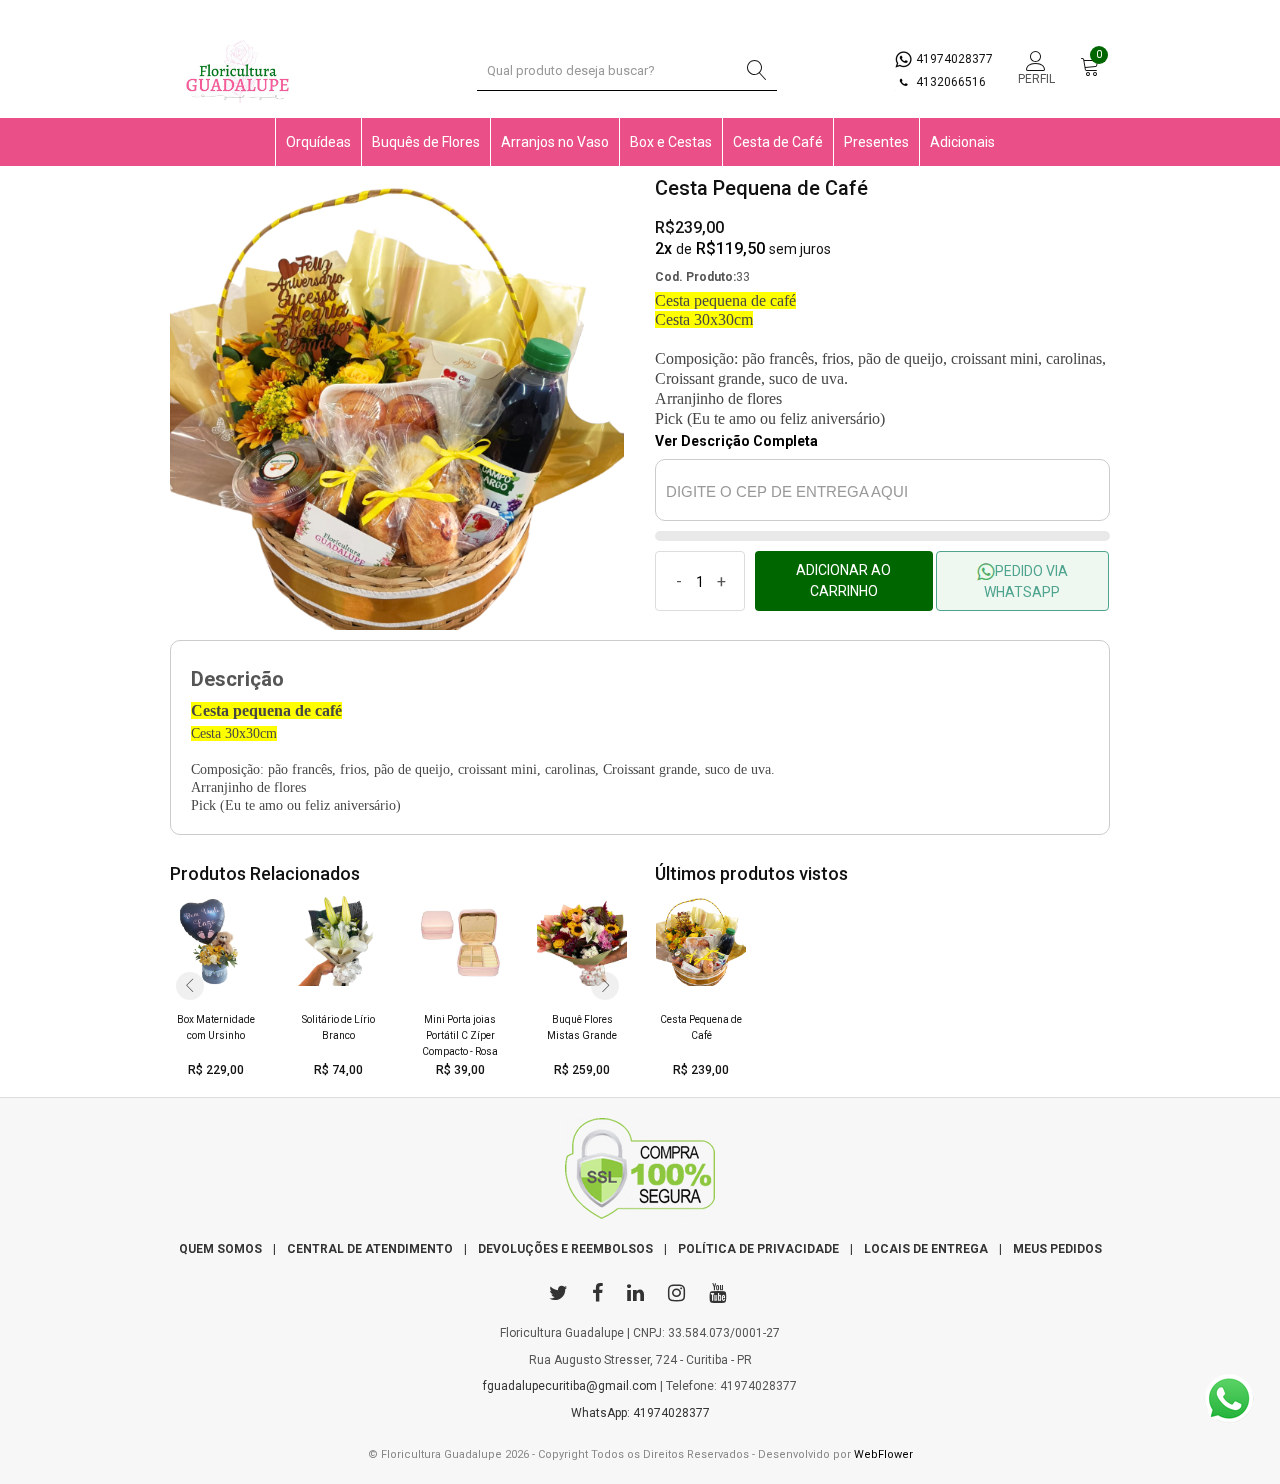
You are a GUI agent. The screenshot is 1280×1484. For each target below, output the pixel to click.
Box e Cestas (671, 142)
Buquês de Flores (426, 142)
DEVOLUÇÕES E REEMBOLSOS (565, 1249)
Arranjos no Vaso (555, 142)
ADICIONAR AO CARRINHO (843, 580)
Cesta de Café (778, 142)
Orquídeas (318, 142)
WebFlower (883, 1454)
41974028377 (953, 59)
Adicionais (962, 142)
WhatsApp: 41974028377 (640, 1413)
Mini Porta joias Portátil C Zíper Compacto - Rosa (460, 1035)
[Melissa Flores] (640, 1173)
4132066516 (949, 82)
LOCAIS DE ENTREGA (926, 1249)
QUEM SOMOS (220, 1249)
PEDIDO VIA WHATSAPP (1026, 581)
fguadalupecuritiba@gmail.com (570, 1386)
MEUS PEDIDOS (1057, 1249)
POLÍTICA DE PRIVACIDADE (758, 1249)
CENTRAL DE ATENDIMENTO (370, 1249)
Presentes (876, 142)
